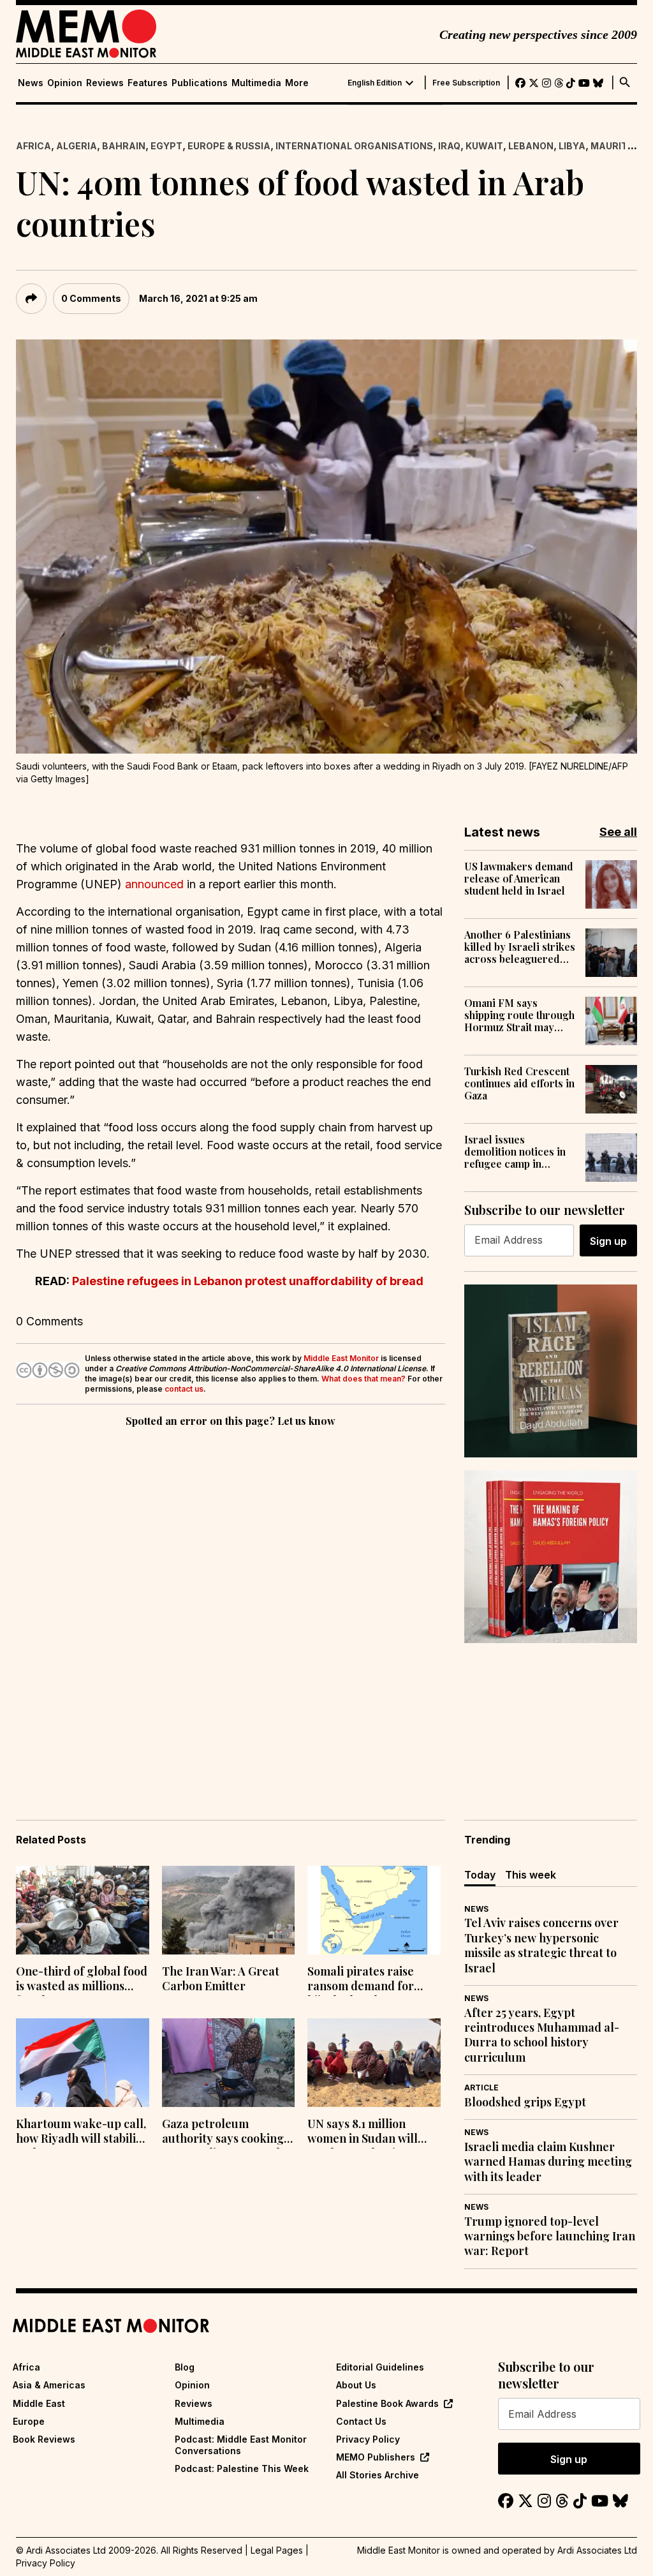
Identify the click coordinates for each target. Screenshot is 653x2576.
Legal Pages (277, 2550)
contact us (184, 1389)
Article (481, 2088)
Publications (200, 83)
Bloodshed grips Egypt (525, 2102)
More (297, 83)
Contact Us (361, 2421)
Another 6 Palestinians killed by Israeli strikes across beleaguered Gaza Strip (520, 947)
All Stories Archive (378, 2475)
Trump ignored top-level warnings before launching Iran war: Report (550, 2237)
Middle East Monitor (341, 1358)
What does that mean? (363, 1379)
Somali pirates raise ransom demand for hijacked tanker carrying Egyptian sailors (361, 1980)
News (31, 83)
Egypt (166, 146)
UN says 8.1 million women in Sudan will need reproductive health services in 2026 (368, 2133)
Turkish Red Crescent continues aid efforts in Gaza (519, 1083)
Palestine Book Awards (387, 2403)
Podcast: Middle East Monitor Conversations (241, 2445)
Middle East (39, 2403)
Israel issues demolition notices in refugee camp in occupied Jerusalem (515, 1152)
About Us (356, 2385)
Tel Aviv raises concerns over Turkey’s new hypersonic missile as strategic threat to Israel (541, 1945)
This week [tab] (531, 1875)
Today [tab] (480, 1875)
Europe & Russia (229, 146)
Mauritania (620, 146)
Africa (33, 146)
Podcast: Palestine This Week (242, 2468)
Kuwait (484, 146)
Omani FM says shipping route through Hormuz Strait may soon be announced (519, 1015)
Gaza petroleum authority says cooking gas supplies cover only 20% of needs (224, 2133)
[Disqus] (231, 1605)
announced (154, 884)
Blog (185, 2367)
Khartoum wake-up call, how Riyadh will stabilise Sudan (82, 2133)
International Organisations (354, 146)
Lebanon (531, 146)
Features (148, 83)
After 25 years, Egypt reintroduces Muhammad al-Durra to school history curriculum (542, 2035)
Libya (572, 146)
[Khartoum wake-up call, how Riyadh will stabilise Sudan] (83, 2063)
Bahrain (124, 146)
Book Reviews (44, 2439)
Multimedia (256, 83)
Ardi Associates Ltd (597, 2550)
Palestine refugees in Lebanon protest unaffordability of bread (248, 1281)
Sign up (608, 1241)
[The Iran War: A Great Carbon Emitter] (229, 1910)
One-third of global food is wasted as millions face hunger (82, 1980)
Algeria (77, 146)
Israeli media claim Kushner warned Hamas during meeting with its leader (548, 2162)
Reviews (105, 83)
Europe (29, 2421)
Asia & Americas (49, 2385)
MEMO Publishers (376, 2457)
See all (618, 832)
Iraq (449, 146)
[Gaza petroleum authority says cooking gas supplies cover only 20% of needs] (229, 2063)
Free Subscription (466, 83)
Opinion (65, 83)
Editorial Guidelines (380, 2367)
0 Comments (91, 298)
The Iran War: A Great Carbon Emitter (221, 1979)
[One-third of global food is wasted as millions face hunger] (83, 1910)
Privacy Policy (368, 2439)
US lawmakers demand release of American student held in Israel (519, 879)
